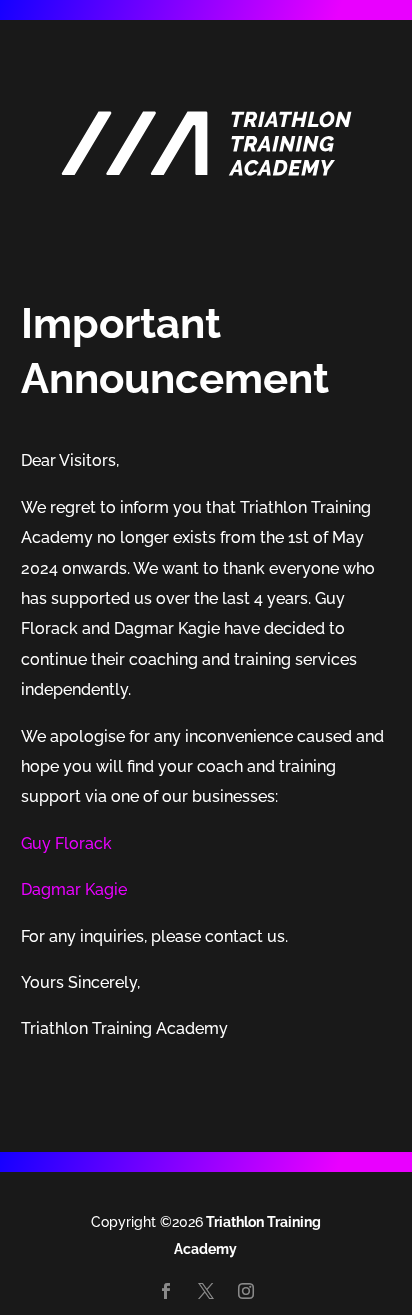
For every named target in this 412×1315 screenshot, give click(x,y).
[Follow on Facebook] (166, 1291)
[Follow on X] (206, 1291)
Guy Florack (66, 843)
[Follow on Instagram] (246, 1291)
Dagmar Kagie (74, 889)
